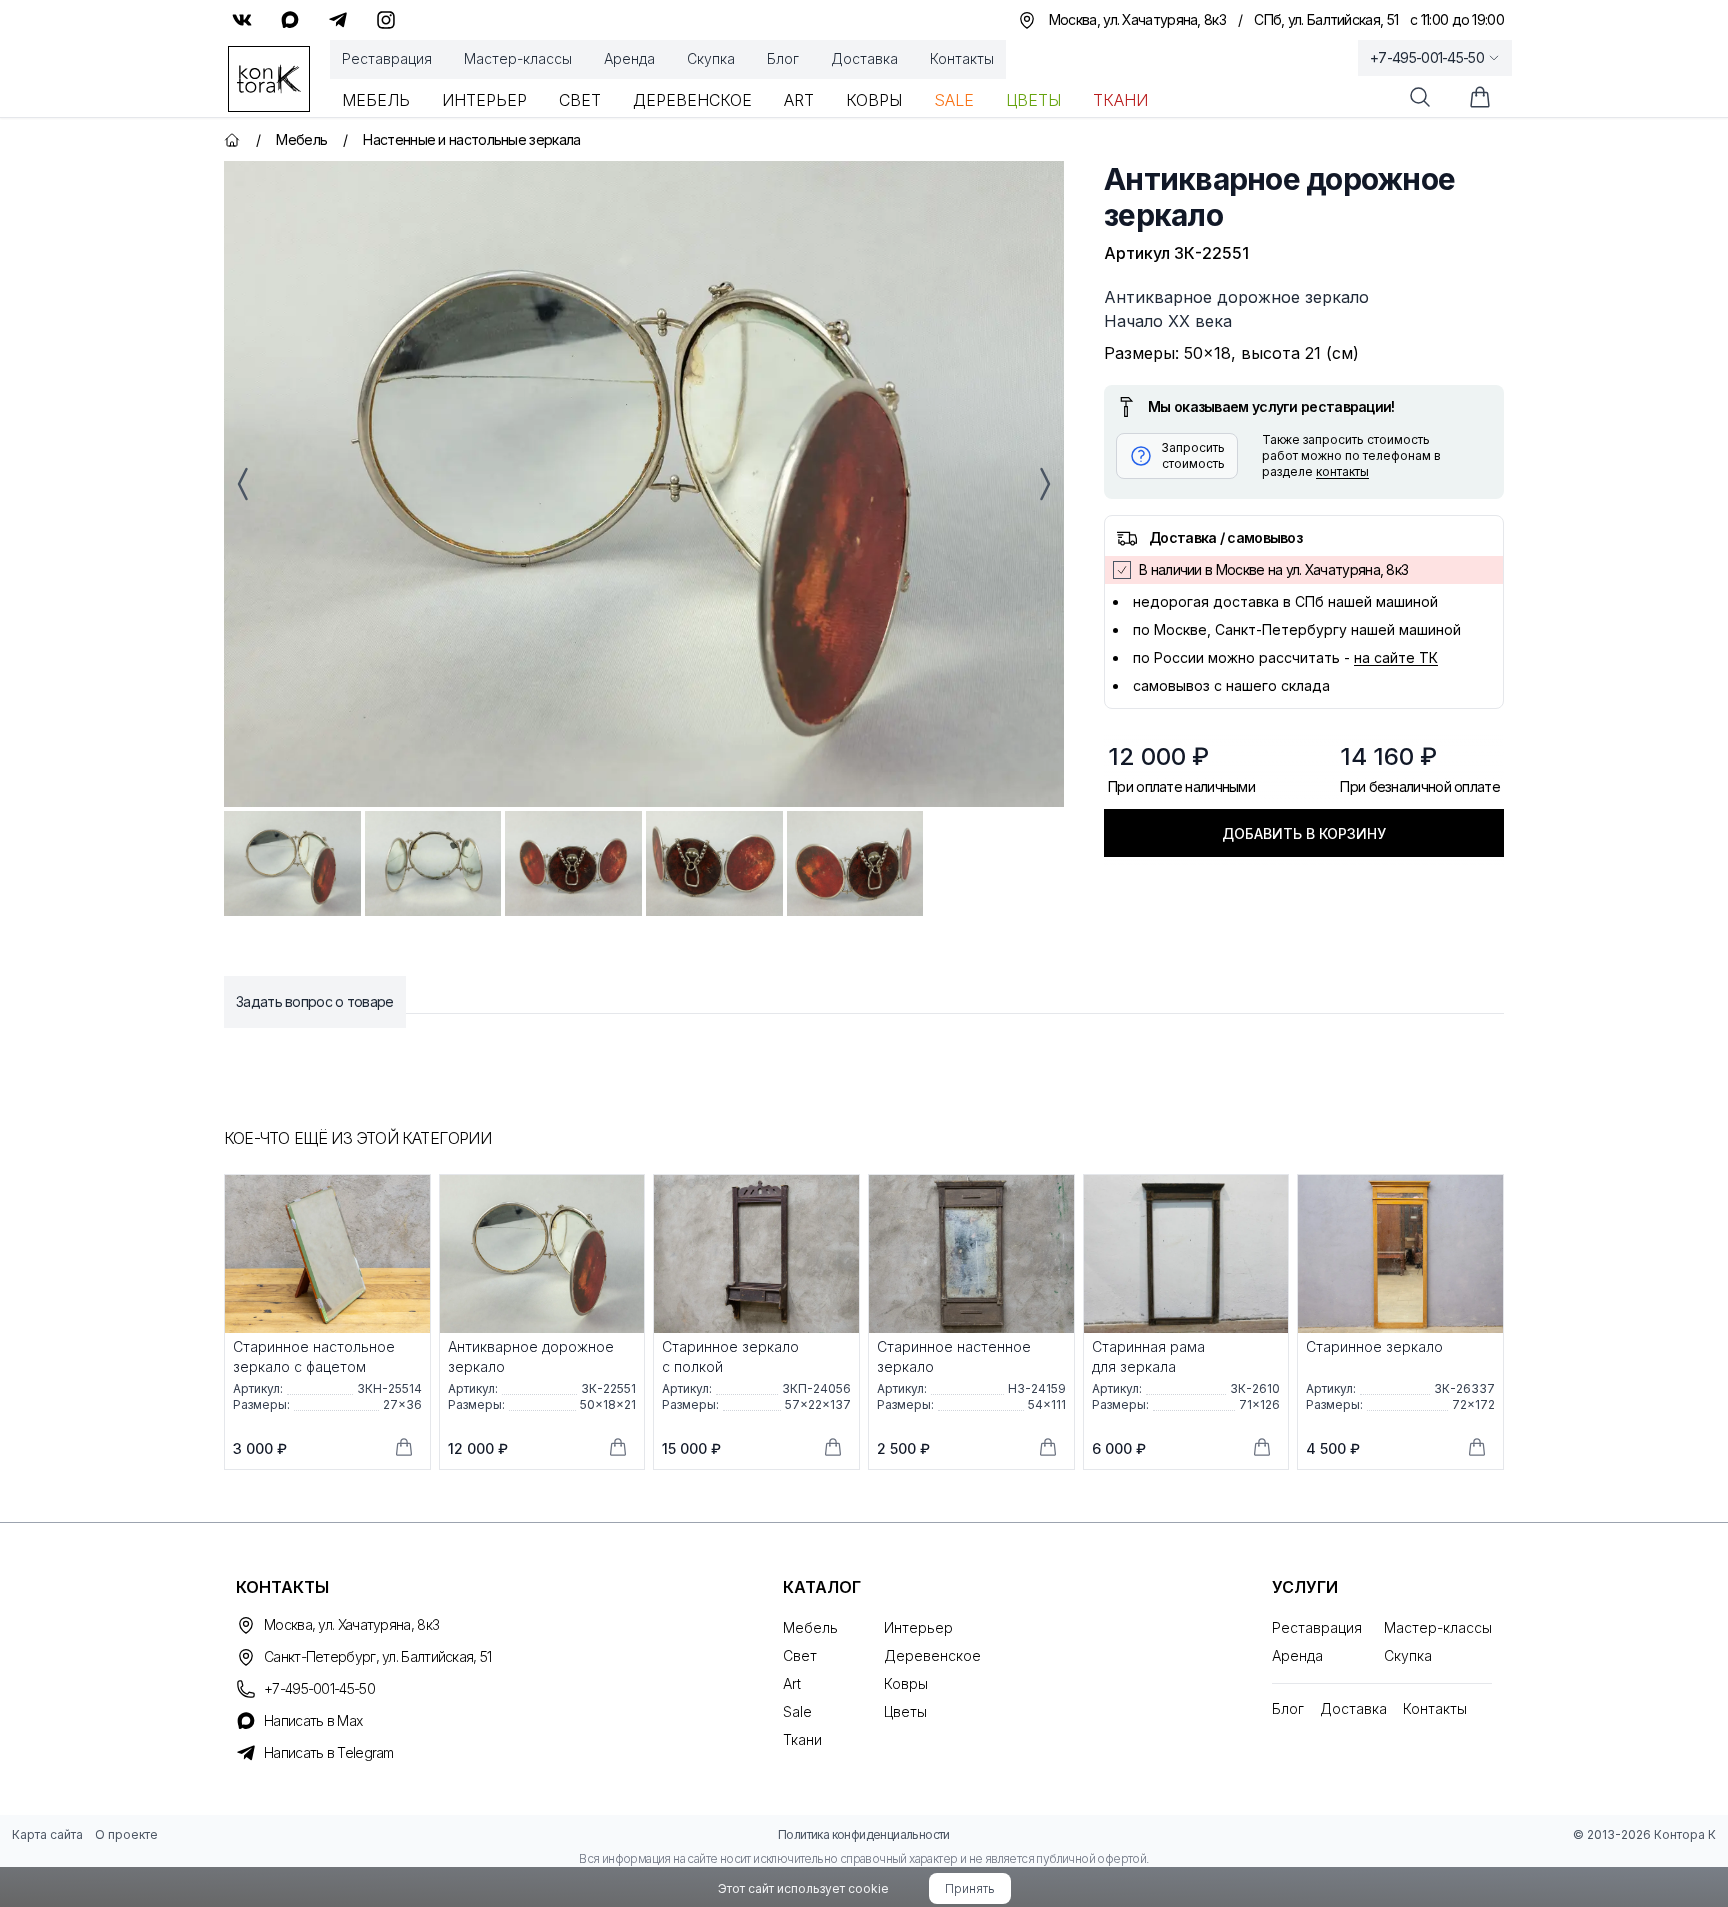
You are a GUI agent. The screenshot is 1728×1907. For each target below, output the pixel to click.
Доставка (864, 58)
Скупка (711, 58)
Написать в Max (313, 1720)
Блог (783, 58)
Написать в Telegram (329, 1752)
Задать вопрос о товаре (315, 1001)
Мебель (376, 100)
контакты (1342, 471)
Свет (580, 100)
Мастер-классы (518, 58)
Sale (954, 100)
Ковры (874, 100)
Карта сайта (47, 1834)
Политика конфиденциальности (864, 1834)
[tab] (292, 863)
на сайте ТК (1396, 657)
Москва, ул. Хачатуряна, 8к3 (351, 1624)
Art (799, 100)
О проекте (126, 1834)
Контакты (962, 58)
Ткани (1120, 100)
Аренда (629, 58)
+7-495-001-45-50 (1427, 57)
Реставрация (387, 58)
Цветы (1033, 100)
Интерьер (484, 100)
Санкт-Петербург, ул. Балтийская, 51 (378, 1656)
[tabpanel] (644, 484)
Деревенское (692, 100)
